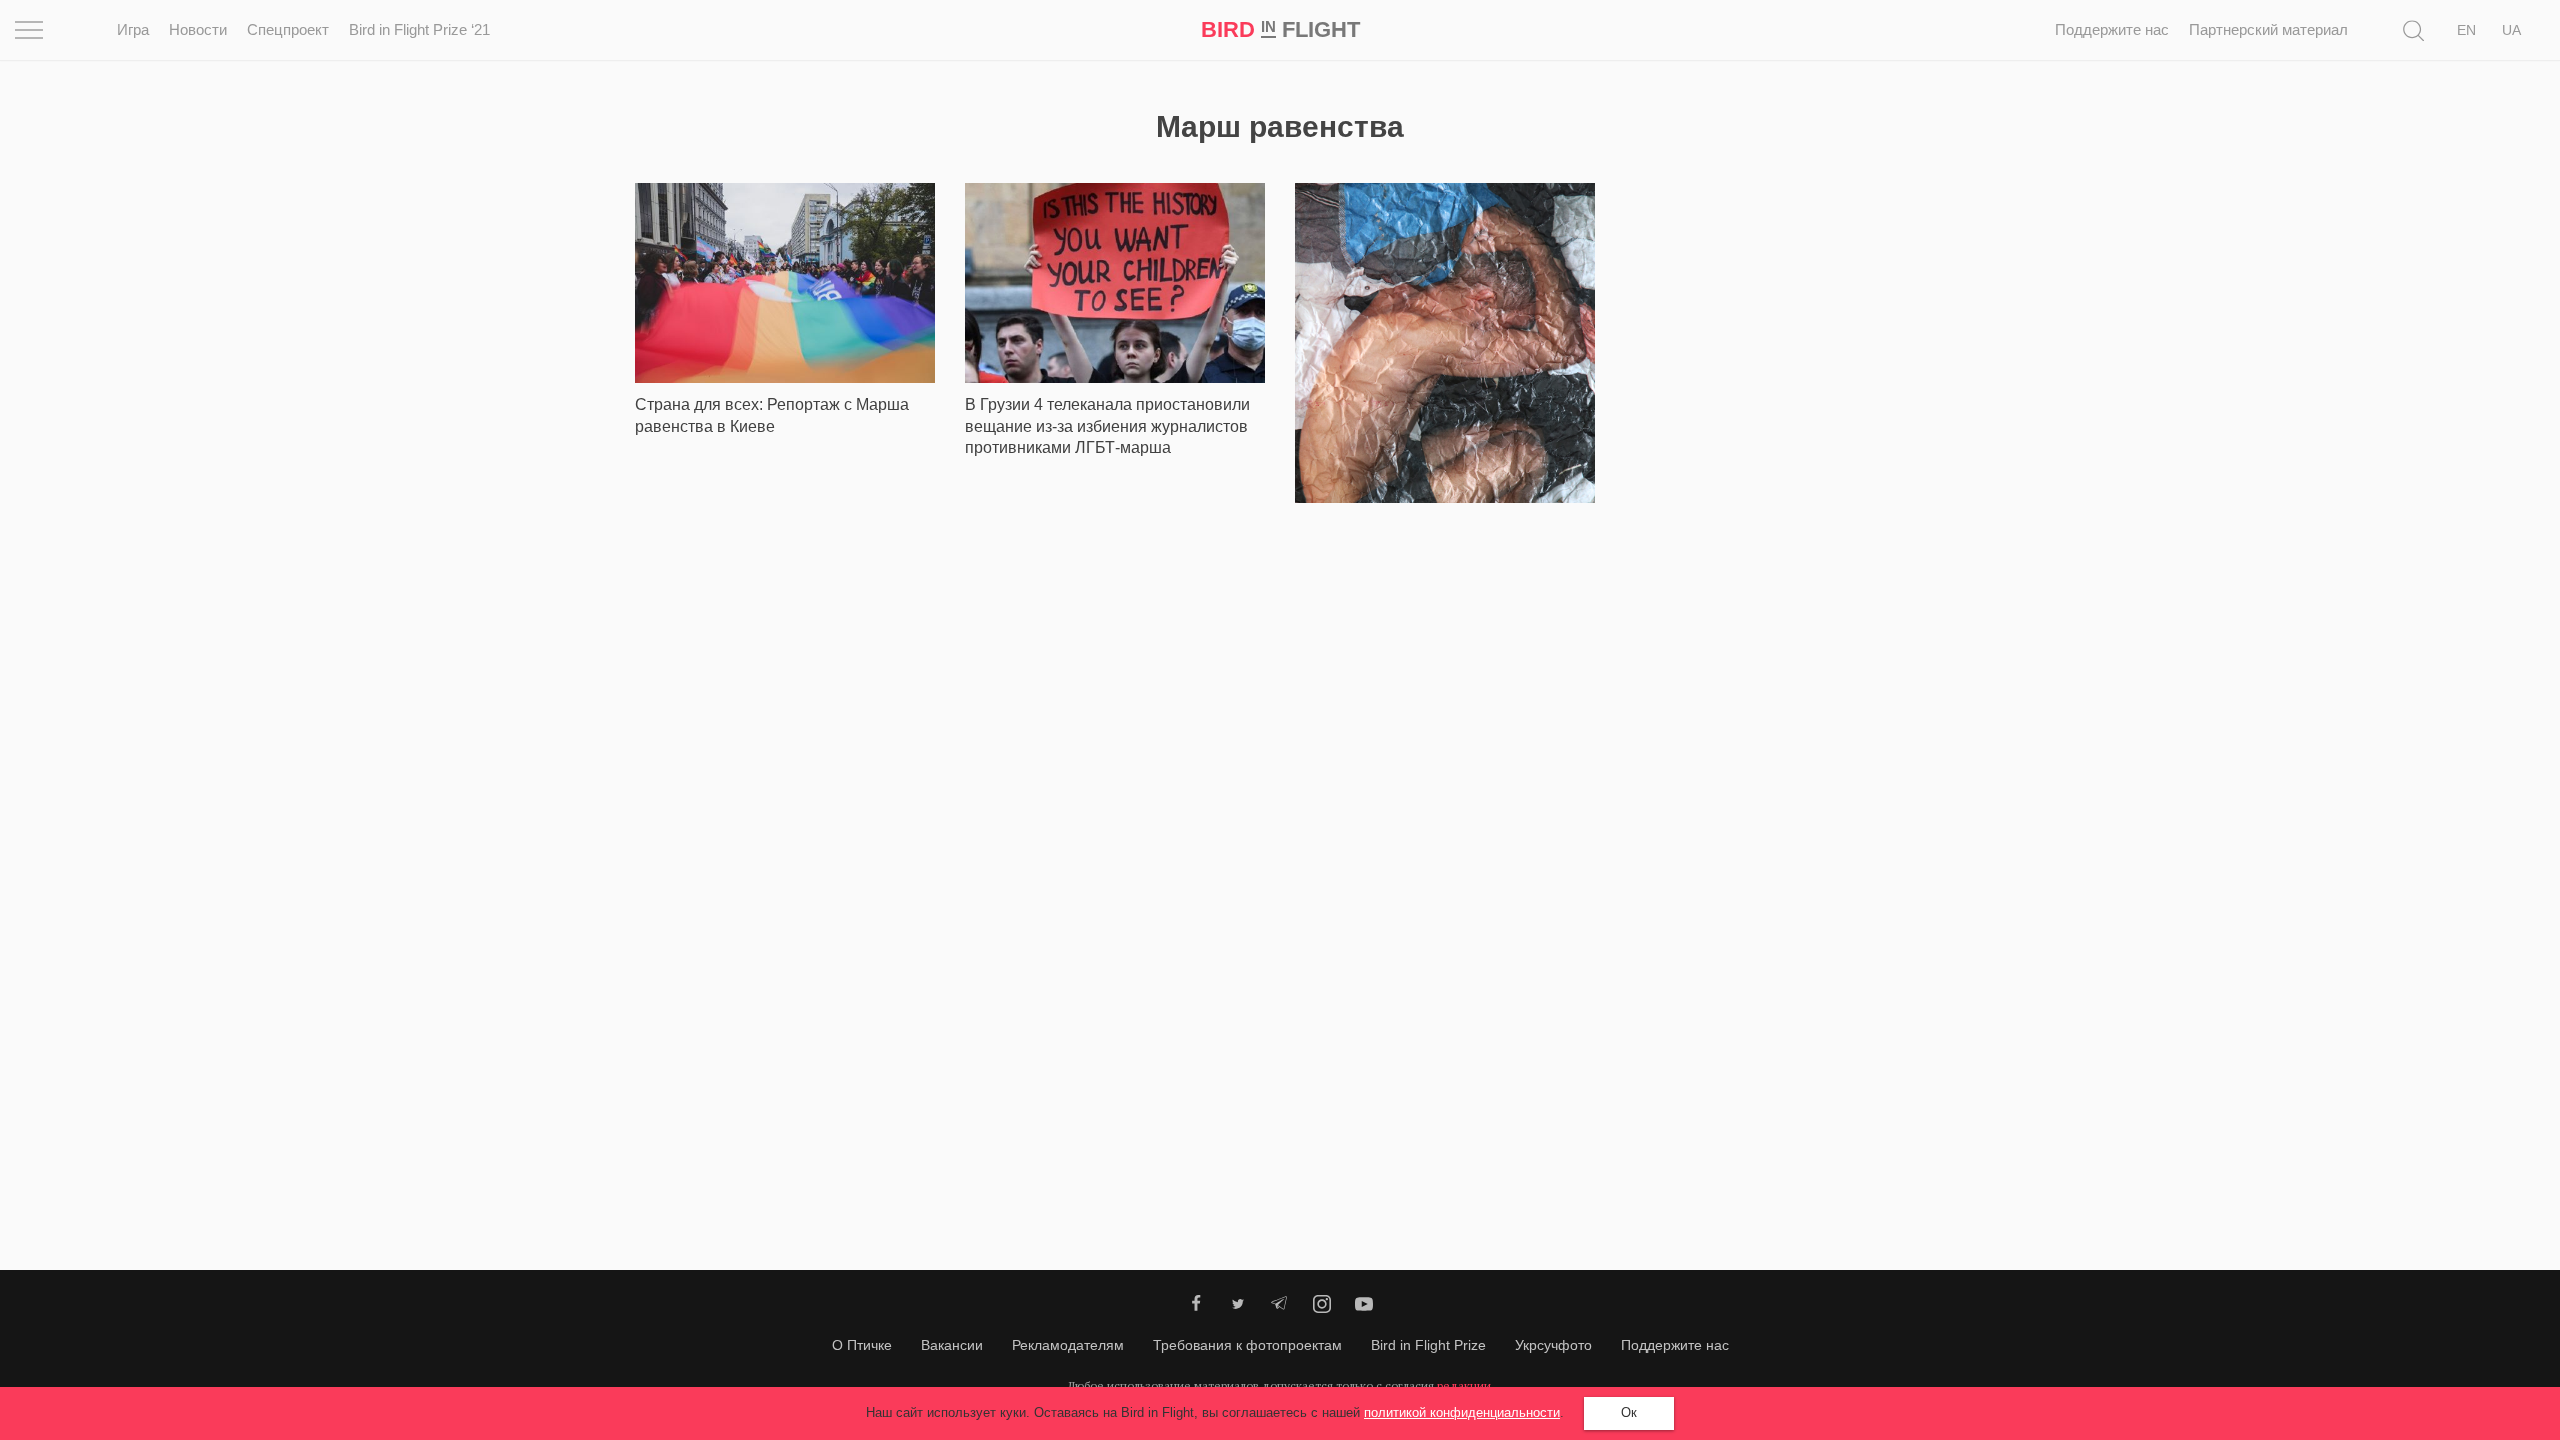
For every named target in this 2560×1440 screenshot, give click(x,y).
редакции (1464, 1385)
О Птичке (862, 1345)
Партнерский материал (2268, 29)
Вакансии (952, 1345)
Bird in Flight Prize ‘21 (419, 29)
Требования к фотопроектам (1247, 1345)
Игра (133, 29)
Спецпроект (288, 29)
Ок (1629, 1412)
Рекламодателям (1068, 1345)
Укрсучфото (1553, 1345)
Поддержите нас (2112, 29)
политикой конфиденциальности (1462, 1412)
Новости (198, 29)
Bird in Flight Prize (1428, 1345)
